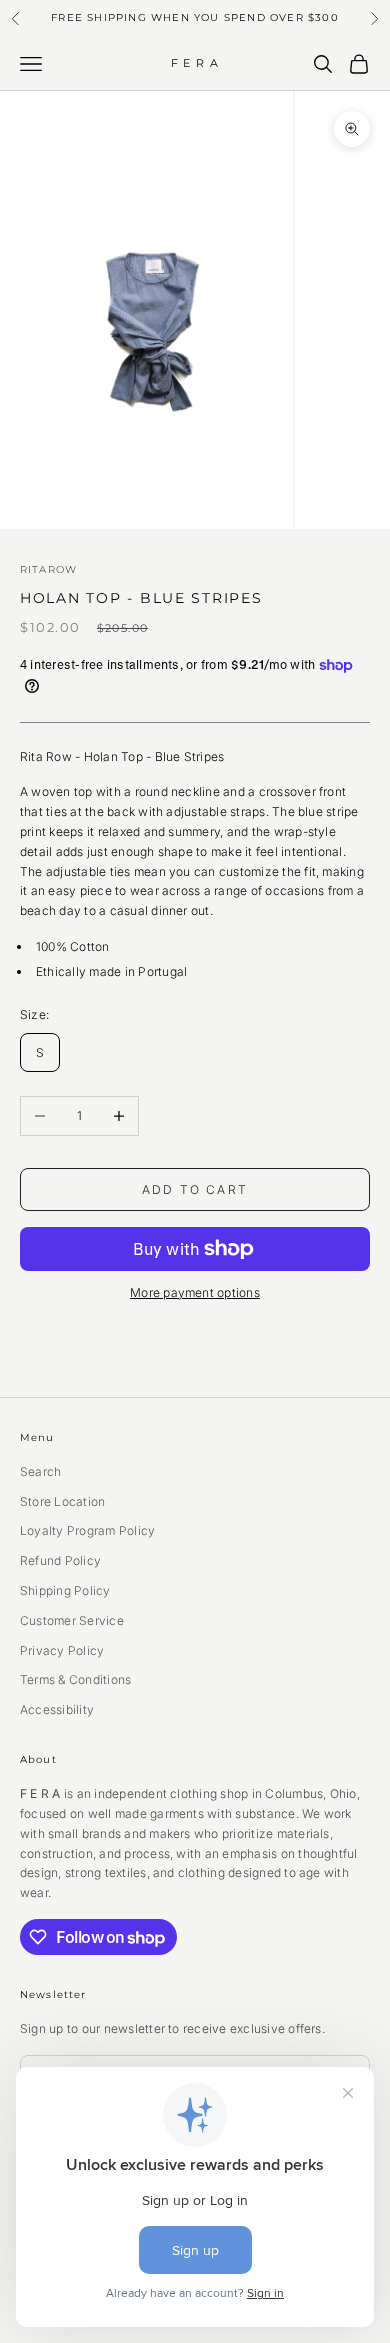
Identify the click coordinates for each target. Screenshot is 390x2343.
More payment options (195, 1292)
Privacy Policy (62, 1650)
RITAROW (48, 569)
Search (40, 1471)
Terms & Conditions (75, 1679)
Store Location (62, 1501)
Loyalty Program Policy (87, 1530)
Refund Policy (60, 1560)
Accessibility (57, 1709)
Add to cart (195, 1189)
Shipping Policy (65, 1590)
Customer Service (72, 1620)
